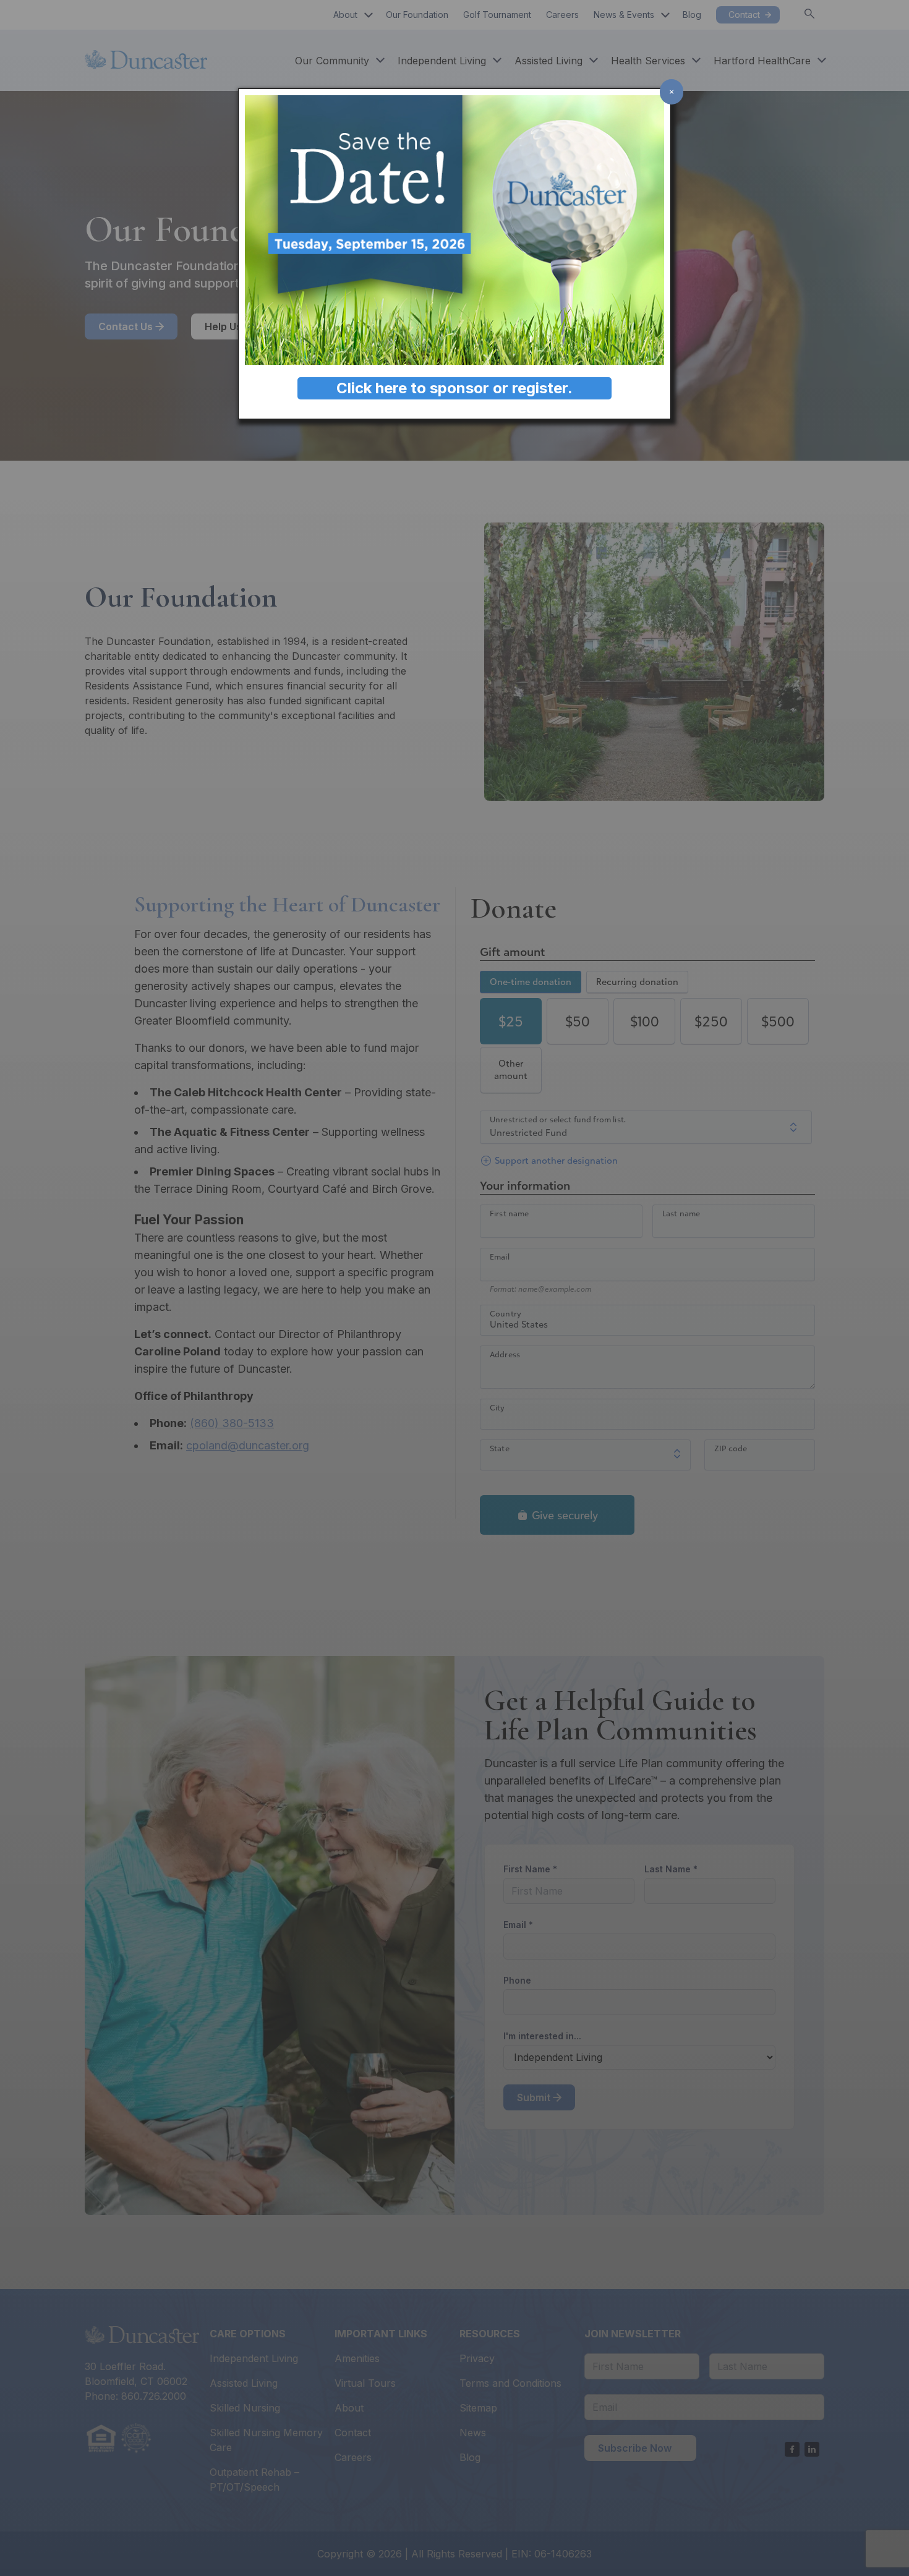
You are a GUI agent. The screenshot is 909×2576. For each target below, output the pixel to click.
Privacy (477, 2358)
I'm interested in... (542, 2036)
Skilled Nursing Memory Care (266, 2440)
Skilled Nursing (245, 2408)
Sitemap (478, 2408)
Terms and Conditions (510, 2383)
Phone (517, 1980)
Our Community (332, 61)
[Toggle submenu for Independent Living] (494, 61)
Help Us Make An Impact (264, 326)
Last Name (693, 1869)
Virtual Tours (365, 2383)
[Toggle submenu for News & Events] (662, 15)
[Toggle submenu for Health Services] (693, 61)
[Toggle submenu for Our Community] (377, 61)
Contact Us (126, 326)
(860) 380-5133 (232, 1423)
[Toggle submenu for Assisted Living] (591, 61)
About (345, 15)
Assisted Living (548, 61)
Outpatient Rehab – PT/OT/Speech (254, 2480)
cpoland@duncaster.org (248, 1445)
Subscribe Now (635, 2448)
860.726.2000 (154, 2396)
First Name (552, 1869)
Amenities (357, 2358)
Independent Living (442, 61)
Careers (353, 2457)
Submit (534, 2097)
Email (540, 1924)
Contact (353, 2433)
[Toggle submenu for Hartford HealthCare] (819, 61)
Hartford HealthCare (762, 61)
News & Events (624, 15)
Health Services (648, 61)
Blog (470, 2457)
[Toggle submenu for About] (365, 15)
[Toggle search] (809, 14)
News (473, 2433)
